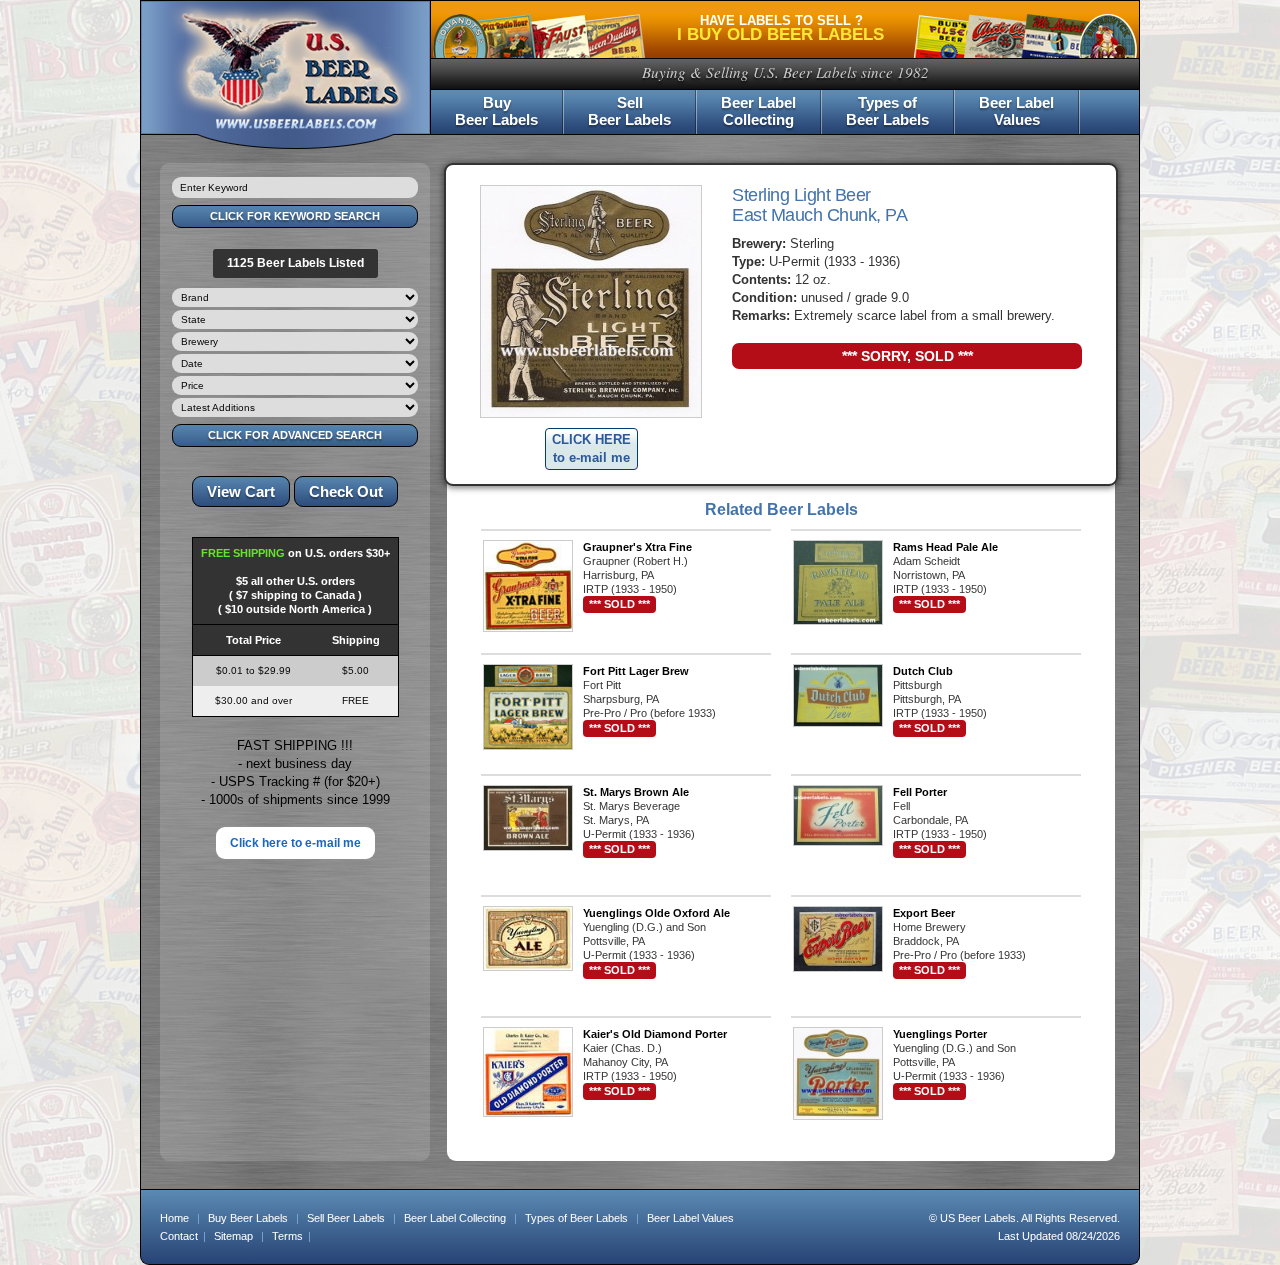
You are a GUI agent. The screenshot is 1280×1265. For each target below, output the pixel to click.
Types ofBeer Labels (887, 111)
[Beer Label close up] (591, 301)
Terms (287, 1236)
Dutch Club (923, 671)
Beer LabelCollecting (758, 111)
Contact (179, 1236)
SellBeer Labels (629, 111)
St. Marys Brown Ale (636, 792)
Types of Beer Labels (576, 1218)
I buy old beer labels (780, 34)
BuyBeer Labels (496, 111)
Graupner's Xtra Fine (637, 547)
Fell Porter (920, 792)
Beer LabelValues (1016, 111)
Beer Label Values (690, 1218)
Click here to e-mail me (295, 843)
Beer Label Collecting (455, 1218)
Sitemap (233, 1236)
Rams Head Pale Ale (945, 547)
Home (174, 1218)
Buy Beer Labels (248, 1218)
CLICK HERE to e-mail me (591, 448)
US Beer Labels (978, 1218)
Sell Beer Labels (346, 1218)
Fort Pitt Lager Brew (636, 671)
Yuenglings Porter (940, 1034)
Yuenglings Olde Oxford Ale (656, 913)
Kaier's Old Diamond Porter (655, 1034)
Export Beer (924, 913)
